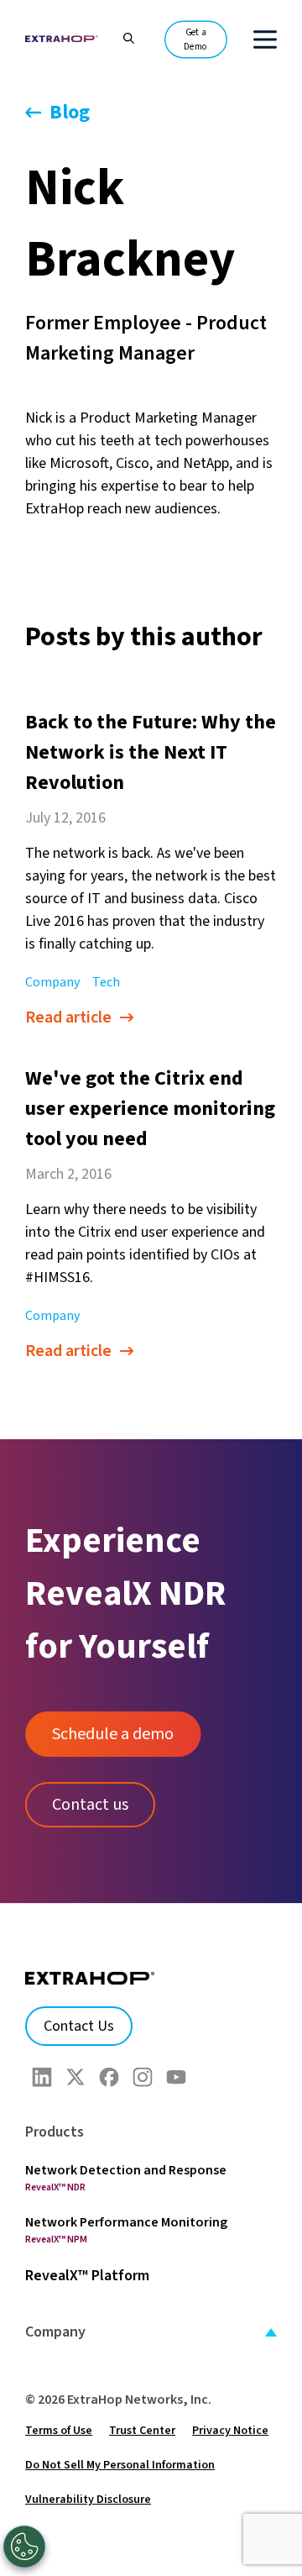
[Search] (120, 37)
